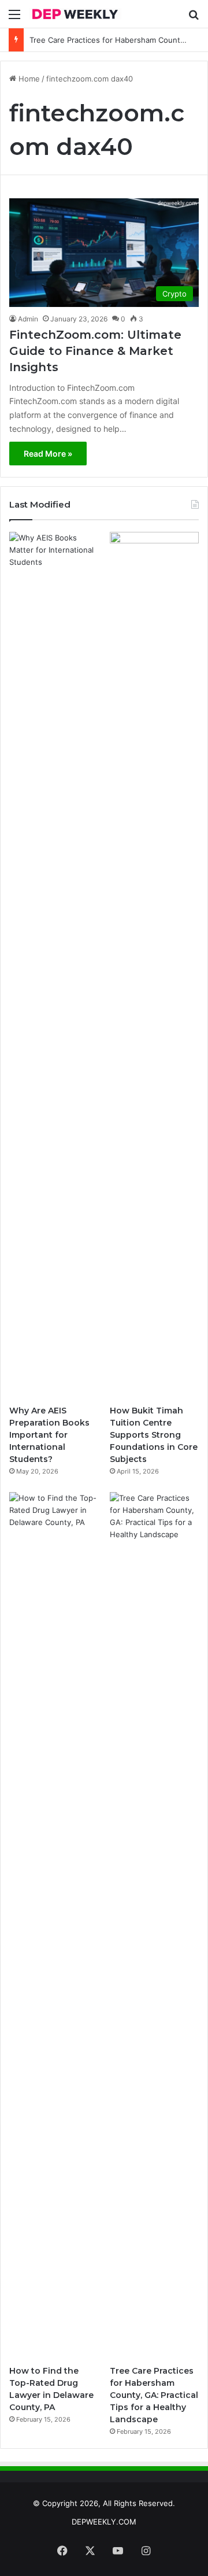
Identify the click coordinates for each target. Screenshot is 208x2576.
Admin (28, 319)
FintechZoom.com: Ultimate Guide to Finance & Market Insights (95, 351)
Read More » (48, 454)
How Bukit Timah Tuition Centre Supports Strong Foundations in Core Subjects (154, 1435)
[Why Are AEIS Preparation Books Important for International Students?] (54, 965)
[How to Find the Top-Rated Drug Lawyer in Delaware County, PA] (54, 1926)
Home (28, 79)
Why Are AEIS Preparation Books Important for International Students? (49, 1435)
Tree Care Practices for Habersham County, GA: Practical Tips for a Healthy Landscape (154, 2395)
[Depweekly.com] (75, 14)
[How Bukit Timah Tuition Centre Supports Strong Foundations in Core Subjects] (154, 965)
